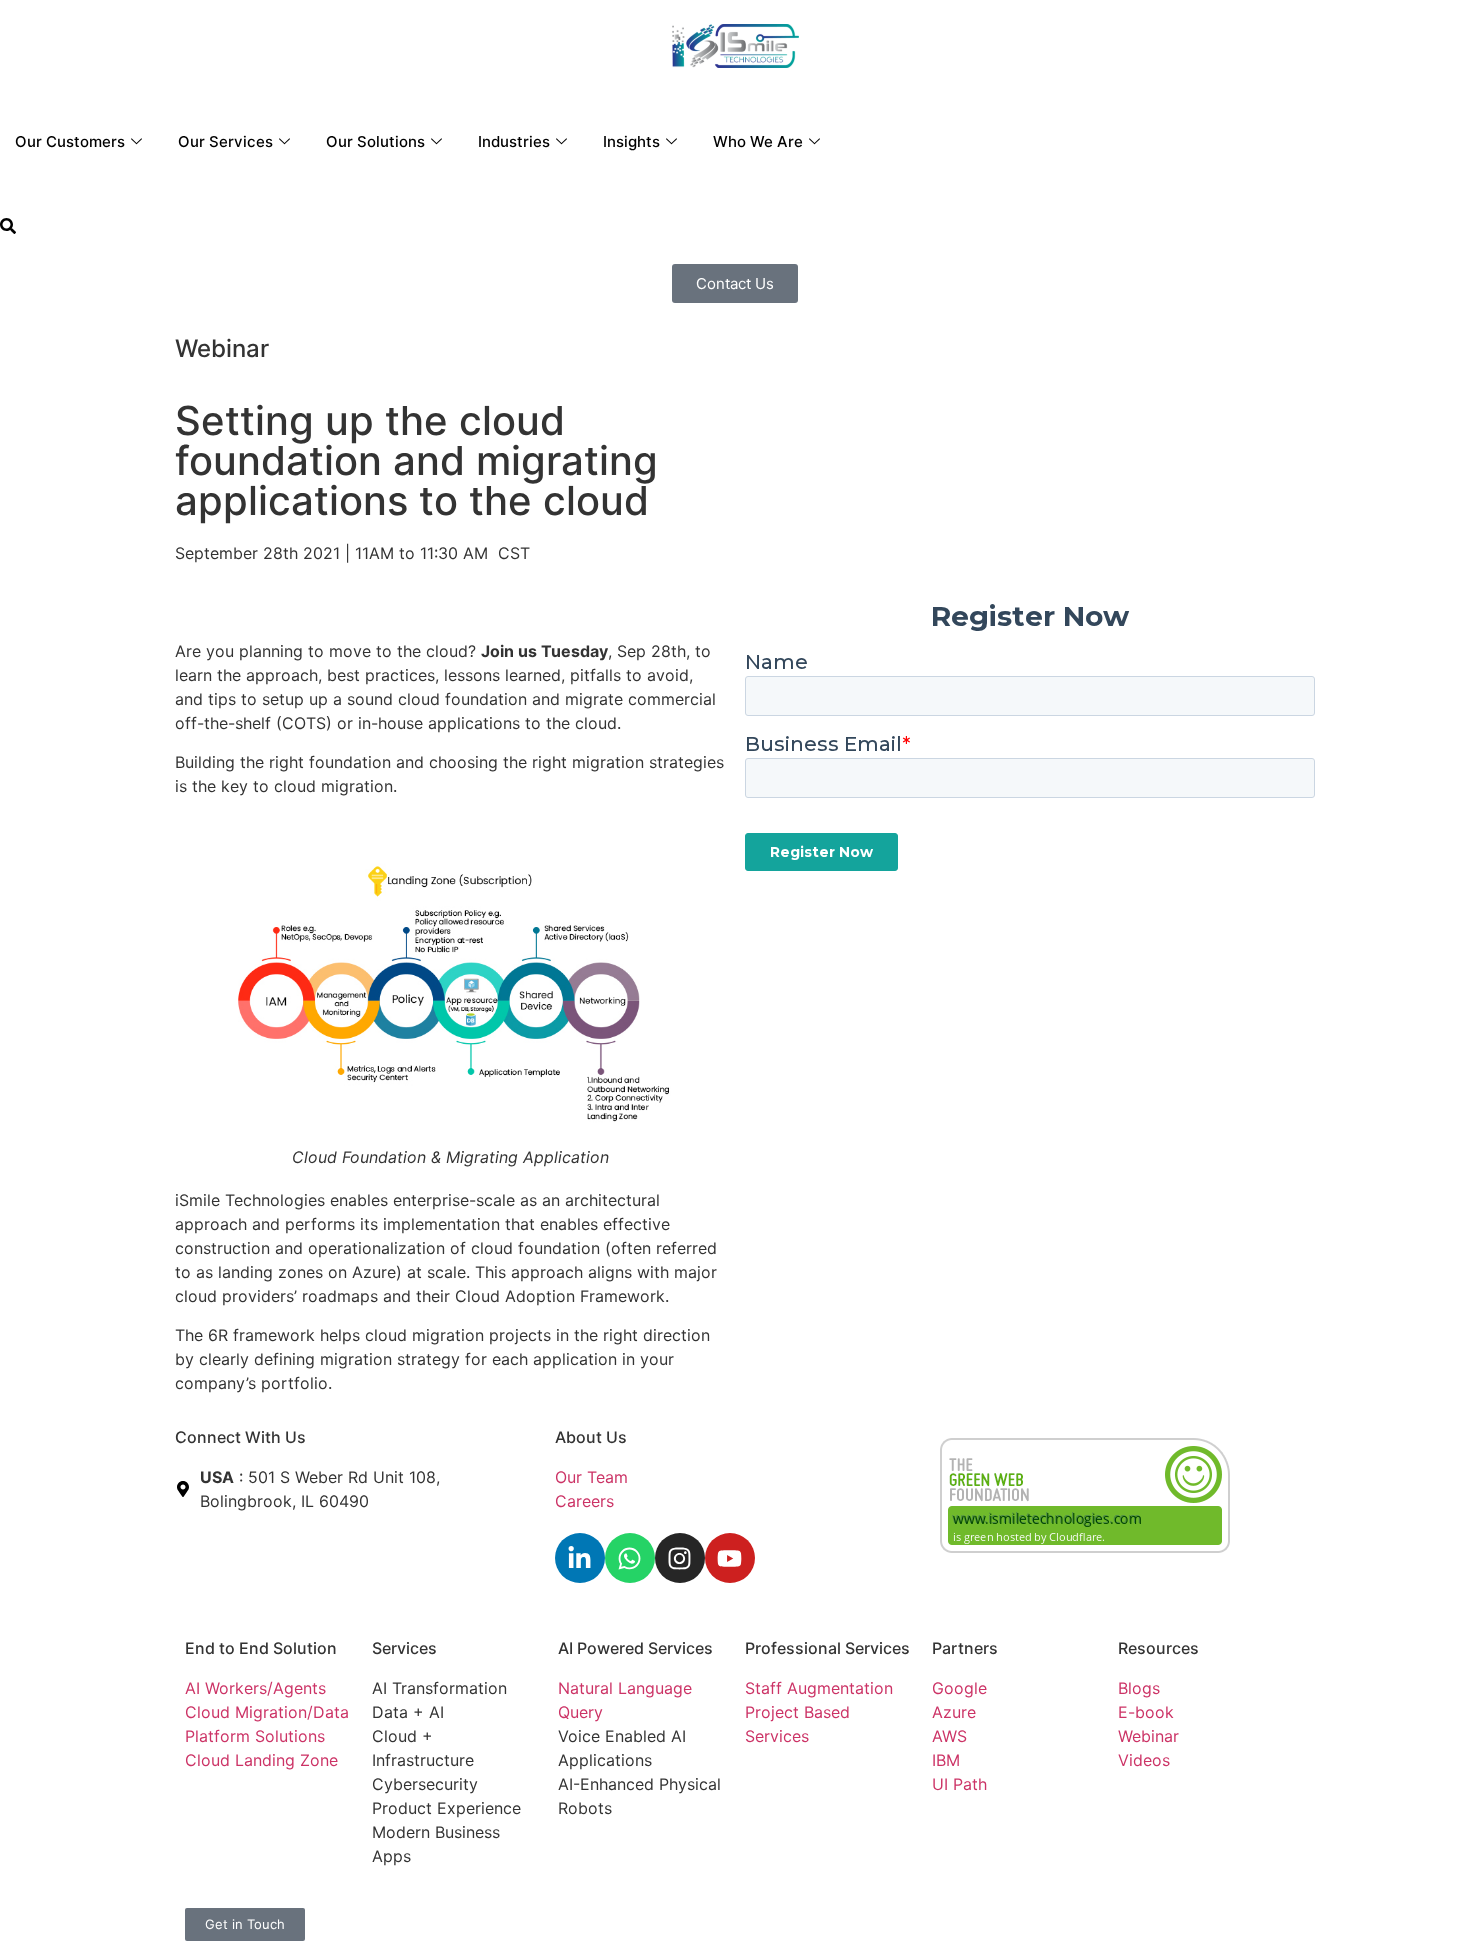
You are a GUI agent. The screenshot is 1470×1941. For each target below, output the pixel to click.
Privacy (586, 1900)
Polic (635, 1900)
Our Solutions (375, 141)
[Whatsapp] (630, 1558)
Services (404, 1648)
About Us (591, 1437)
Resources (1158, 1648)
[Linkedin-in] (580, 1558)
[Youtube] (730, 1558)
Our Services (225, 141)
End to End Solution (261, 1648)
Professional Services (827, 1648)
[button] (8, 228)
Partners (965, 1648)
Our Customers (70, 141)
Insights (631, 141)
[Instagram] (680, 1558)
